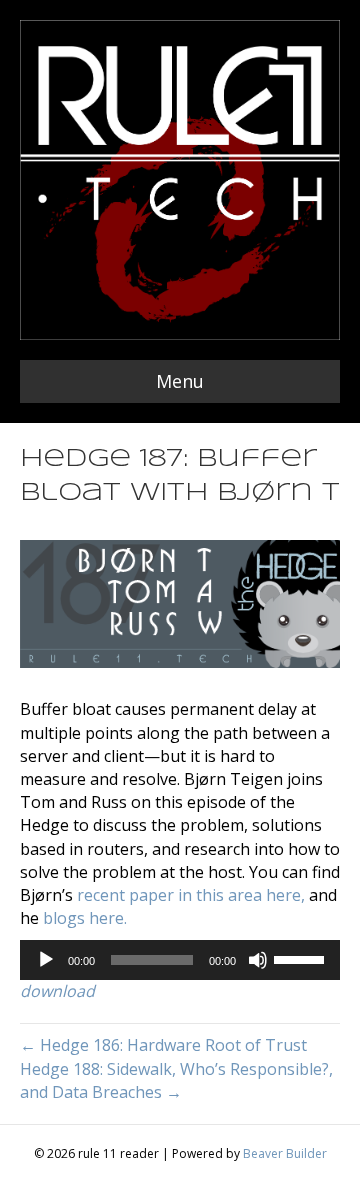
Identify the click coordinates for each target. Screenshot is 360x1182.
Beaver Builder (285, 1153)
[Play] (46, 960)
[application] (180, 960)
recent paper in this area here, (191, 895)
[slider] (302, 958)
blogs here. (85, 918)
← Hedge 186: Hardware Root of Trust (163, 1045)
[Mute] (258, 960)
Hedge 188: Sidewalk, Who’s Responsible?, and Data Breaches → (176, 1080)
